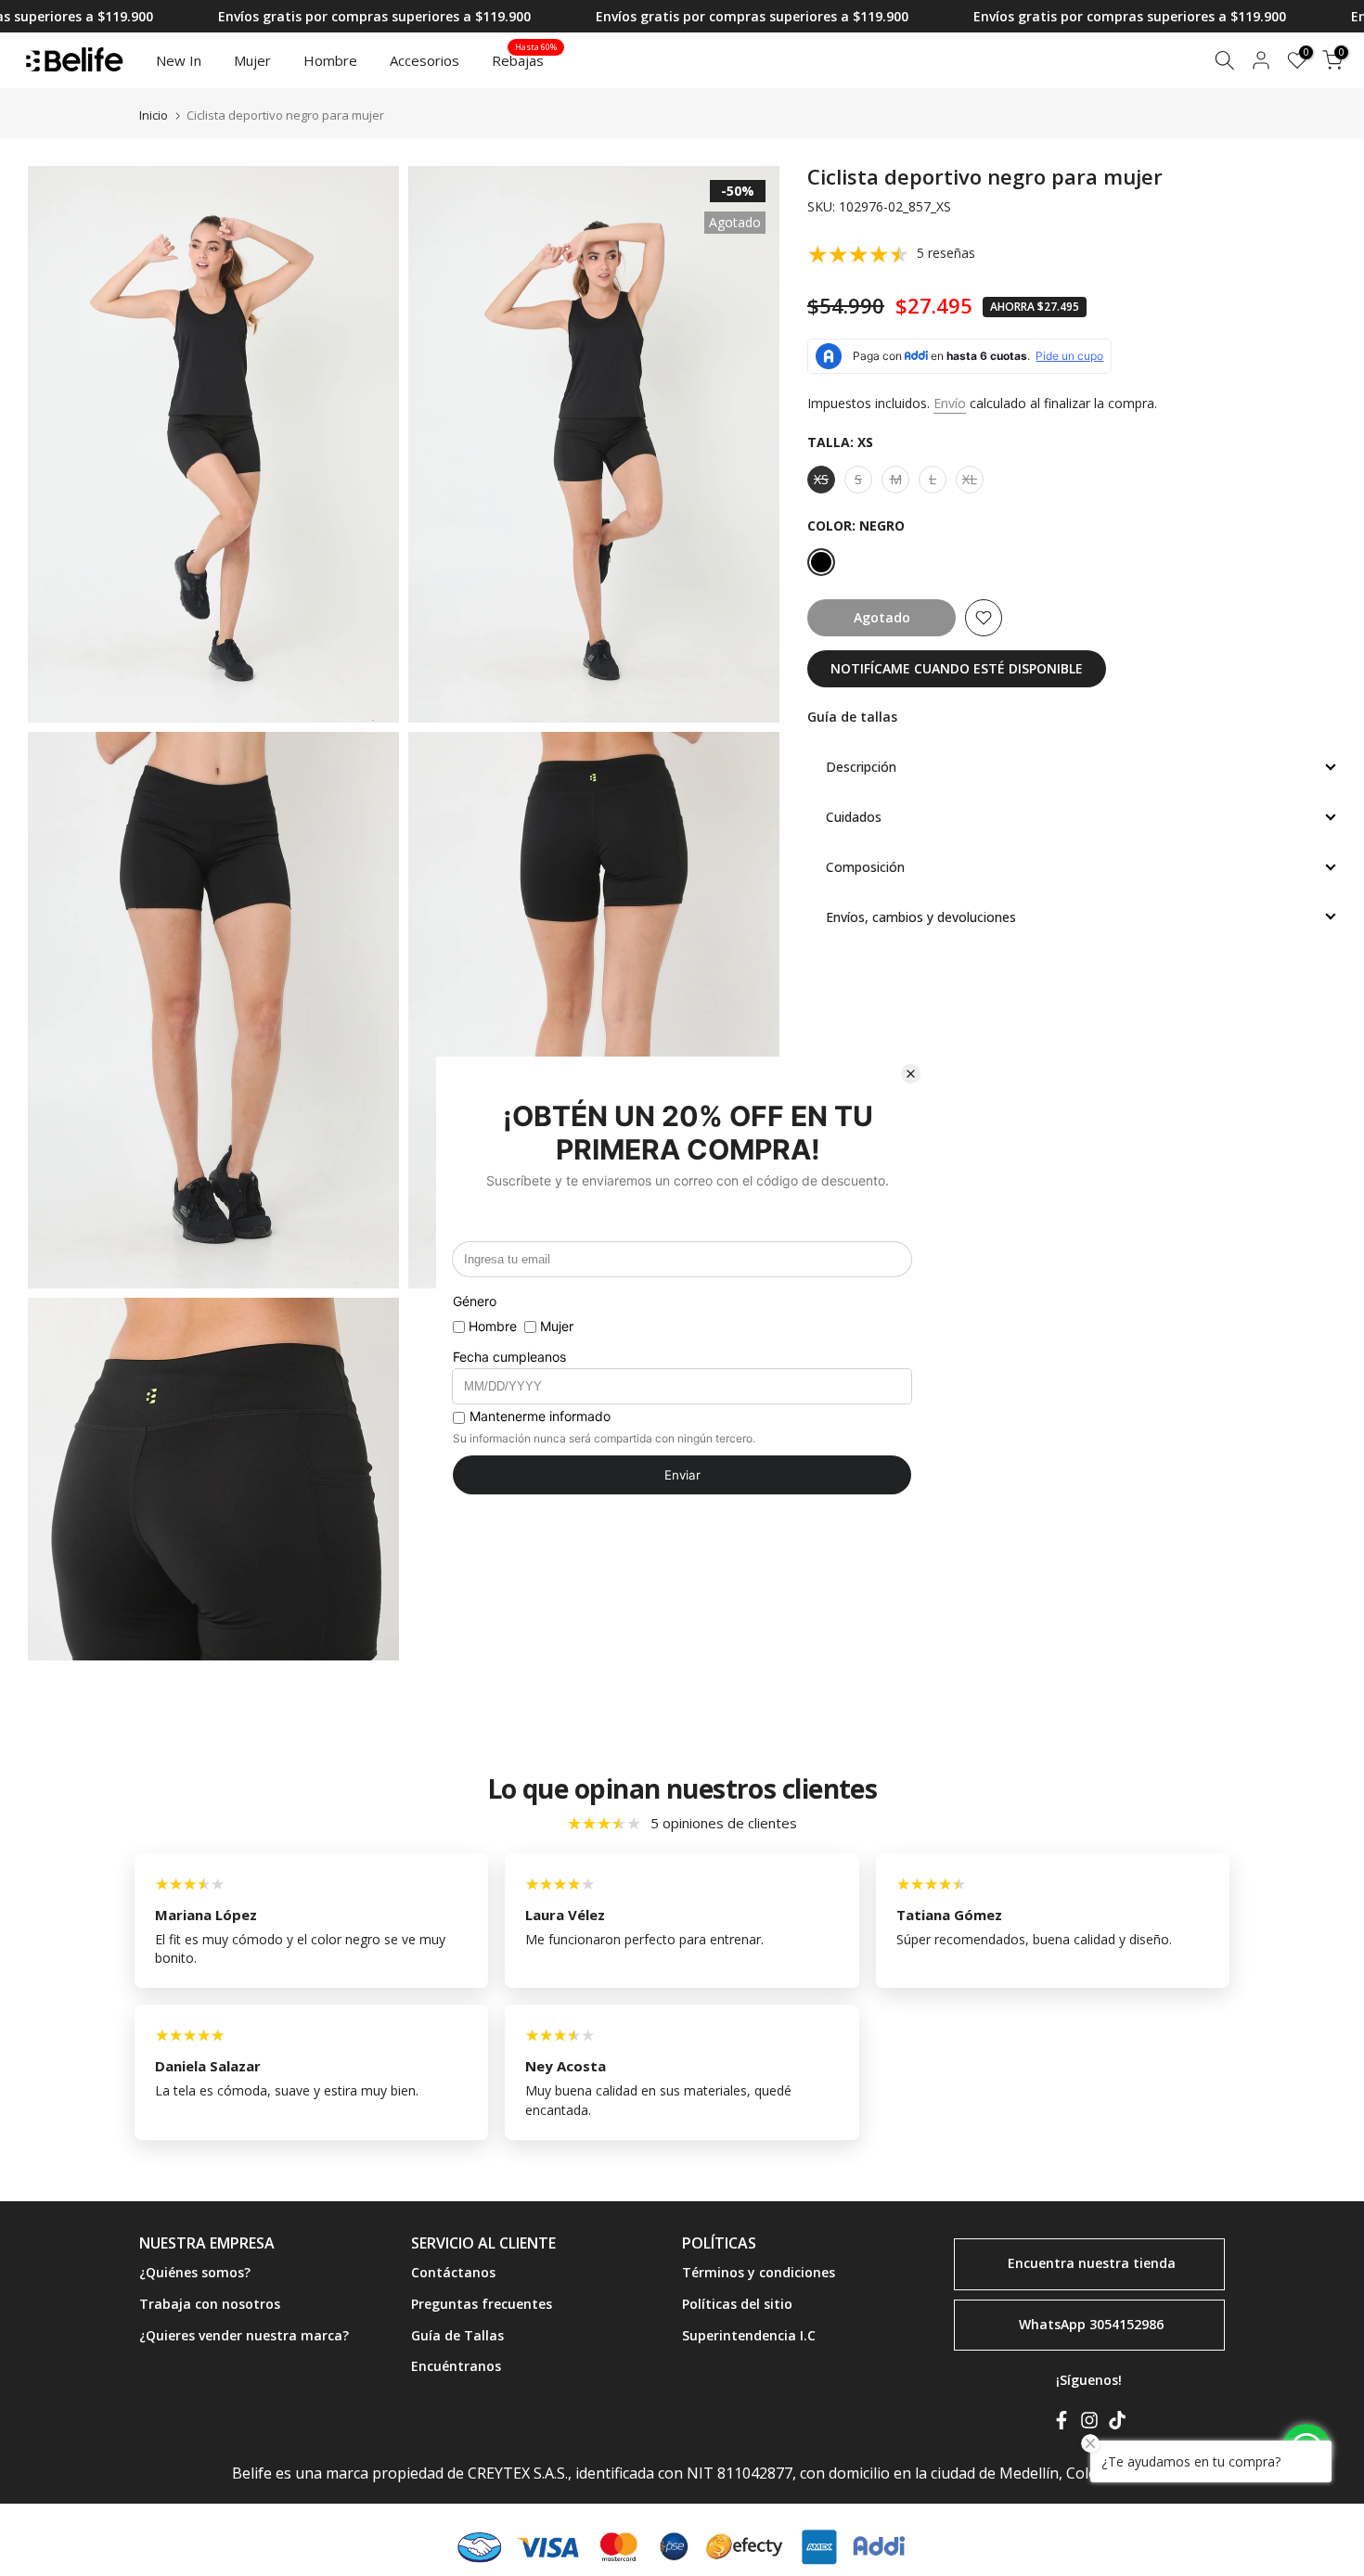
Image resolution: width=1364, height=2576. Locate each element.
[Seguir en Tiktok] (1117, 2424)
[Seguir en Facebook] (1062, 2424)
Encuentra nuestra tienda (1092, 2262)
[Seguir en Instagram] (1089, 2424)
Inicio (154, 115)
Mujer (252, 60)
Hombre (330, 60)
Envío (950, 403)
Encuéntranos (456, 2366)
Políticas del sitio (737, 2304)
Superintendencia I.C (749, 2335)
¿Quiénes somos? (195, 2272)
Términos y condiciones (759, 2272)
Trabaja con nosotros (210, 2304)
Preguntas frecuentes (482, 2304)
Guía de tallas (852, 717)
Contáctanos (453, 2272)
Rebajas (525, 59)
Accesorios (425, 60)
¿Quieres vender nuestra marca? (244, 2335)
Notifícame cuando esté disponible (957, 668)
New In (179, 60)
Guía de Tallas (457, 2335)
